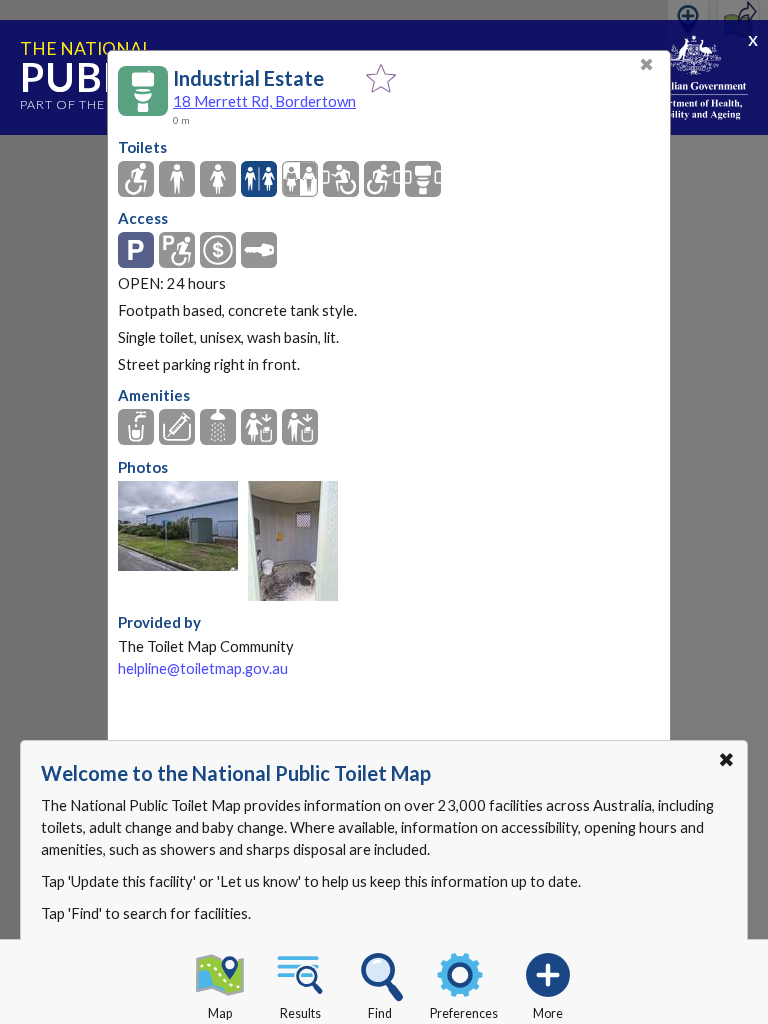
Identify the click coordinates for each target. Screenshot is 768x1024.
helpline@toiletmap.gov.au (203, 668)
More (548, 1013)
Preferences (464, 1013)
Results (300, 1013)
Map (220, 1013)
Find (380, 1013)
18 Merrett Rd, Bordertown (264, 101)
